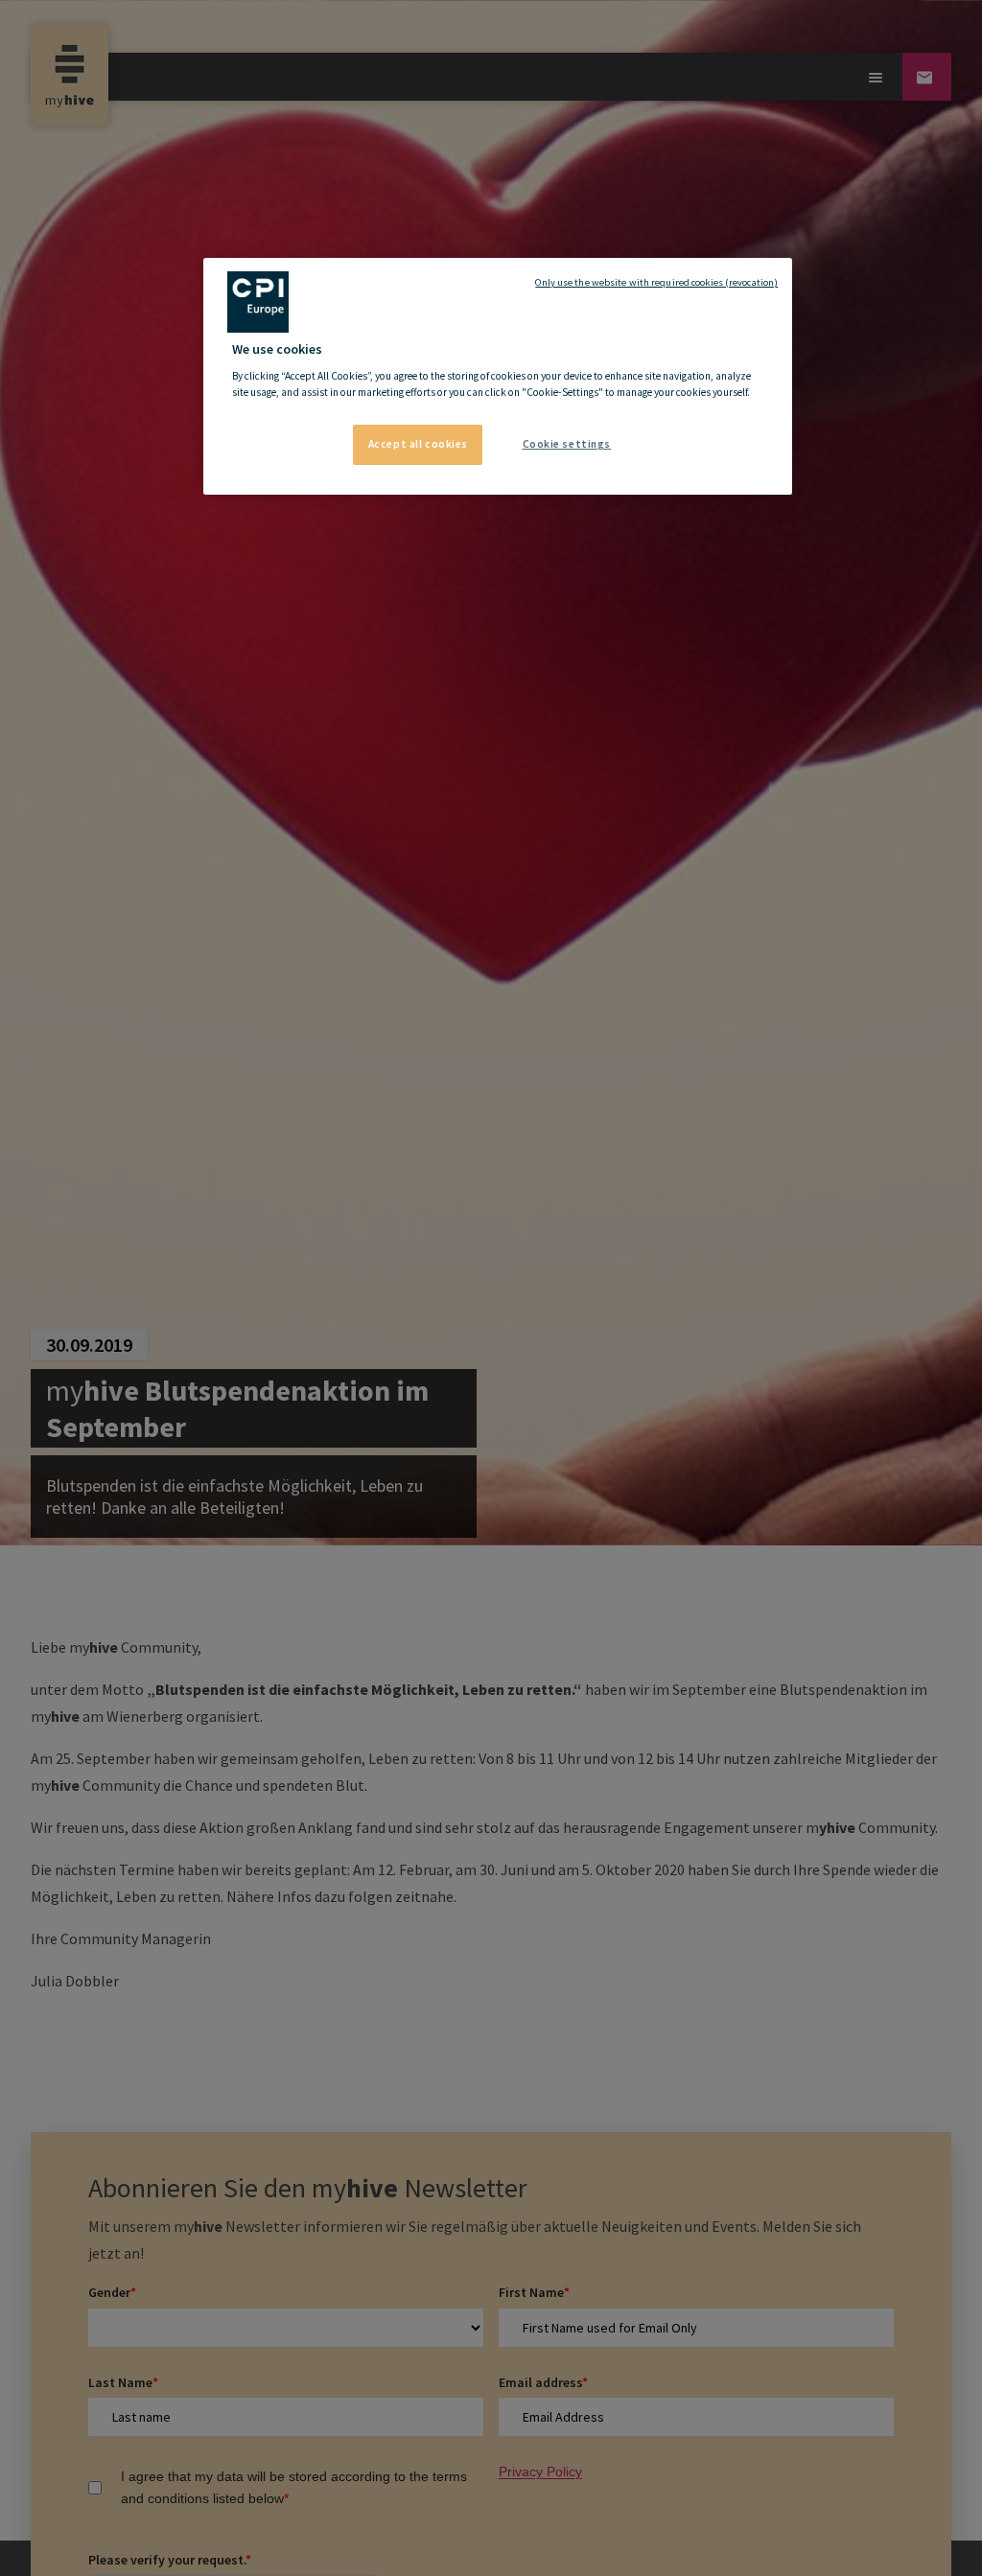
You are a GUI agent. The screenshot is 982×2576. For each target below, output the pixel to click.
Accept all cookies (418, 444)
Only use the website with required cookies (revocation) (656, 282)
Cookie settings (567, 444)
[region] (498, 377)
